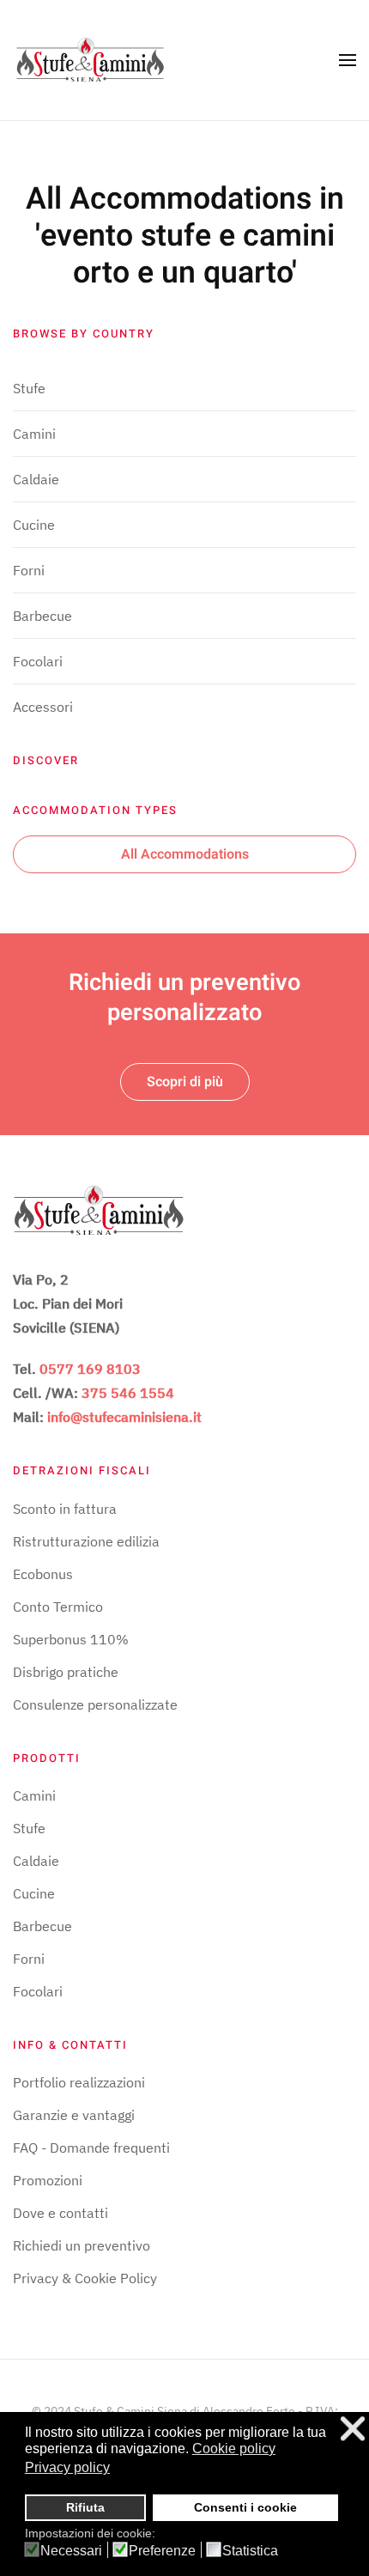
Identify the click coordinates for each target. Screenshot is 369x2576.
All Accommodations (185, 854)
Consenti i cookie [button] (245, 2507)
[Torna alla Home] (90, 60)
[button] (348, 60)
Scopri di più (185, 1082)
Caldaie (36, 479)
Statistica (250, 2551)
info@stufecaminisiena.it (124, 1417)
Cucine (34, 525)
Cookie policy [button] (234, 2448)
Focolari (38, 661)
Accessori (43, 707)
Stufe (29, 388)
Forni (29, 570)
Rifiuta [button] (85, 2507)
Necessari (71, 2551)
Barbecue (42, 616)
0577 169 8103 (90, 1369)
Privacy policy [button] (67, 2467)
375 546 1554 (128, 1393)
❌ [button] (353, 2429)
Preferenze (162, 2551)
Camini (34, 434)
